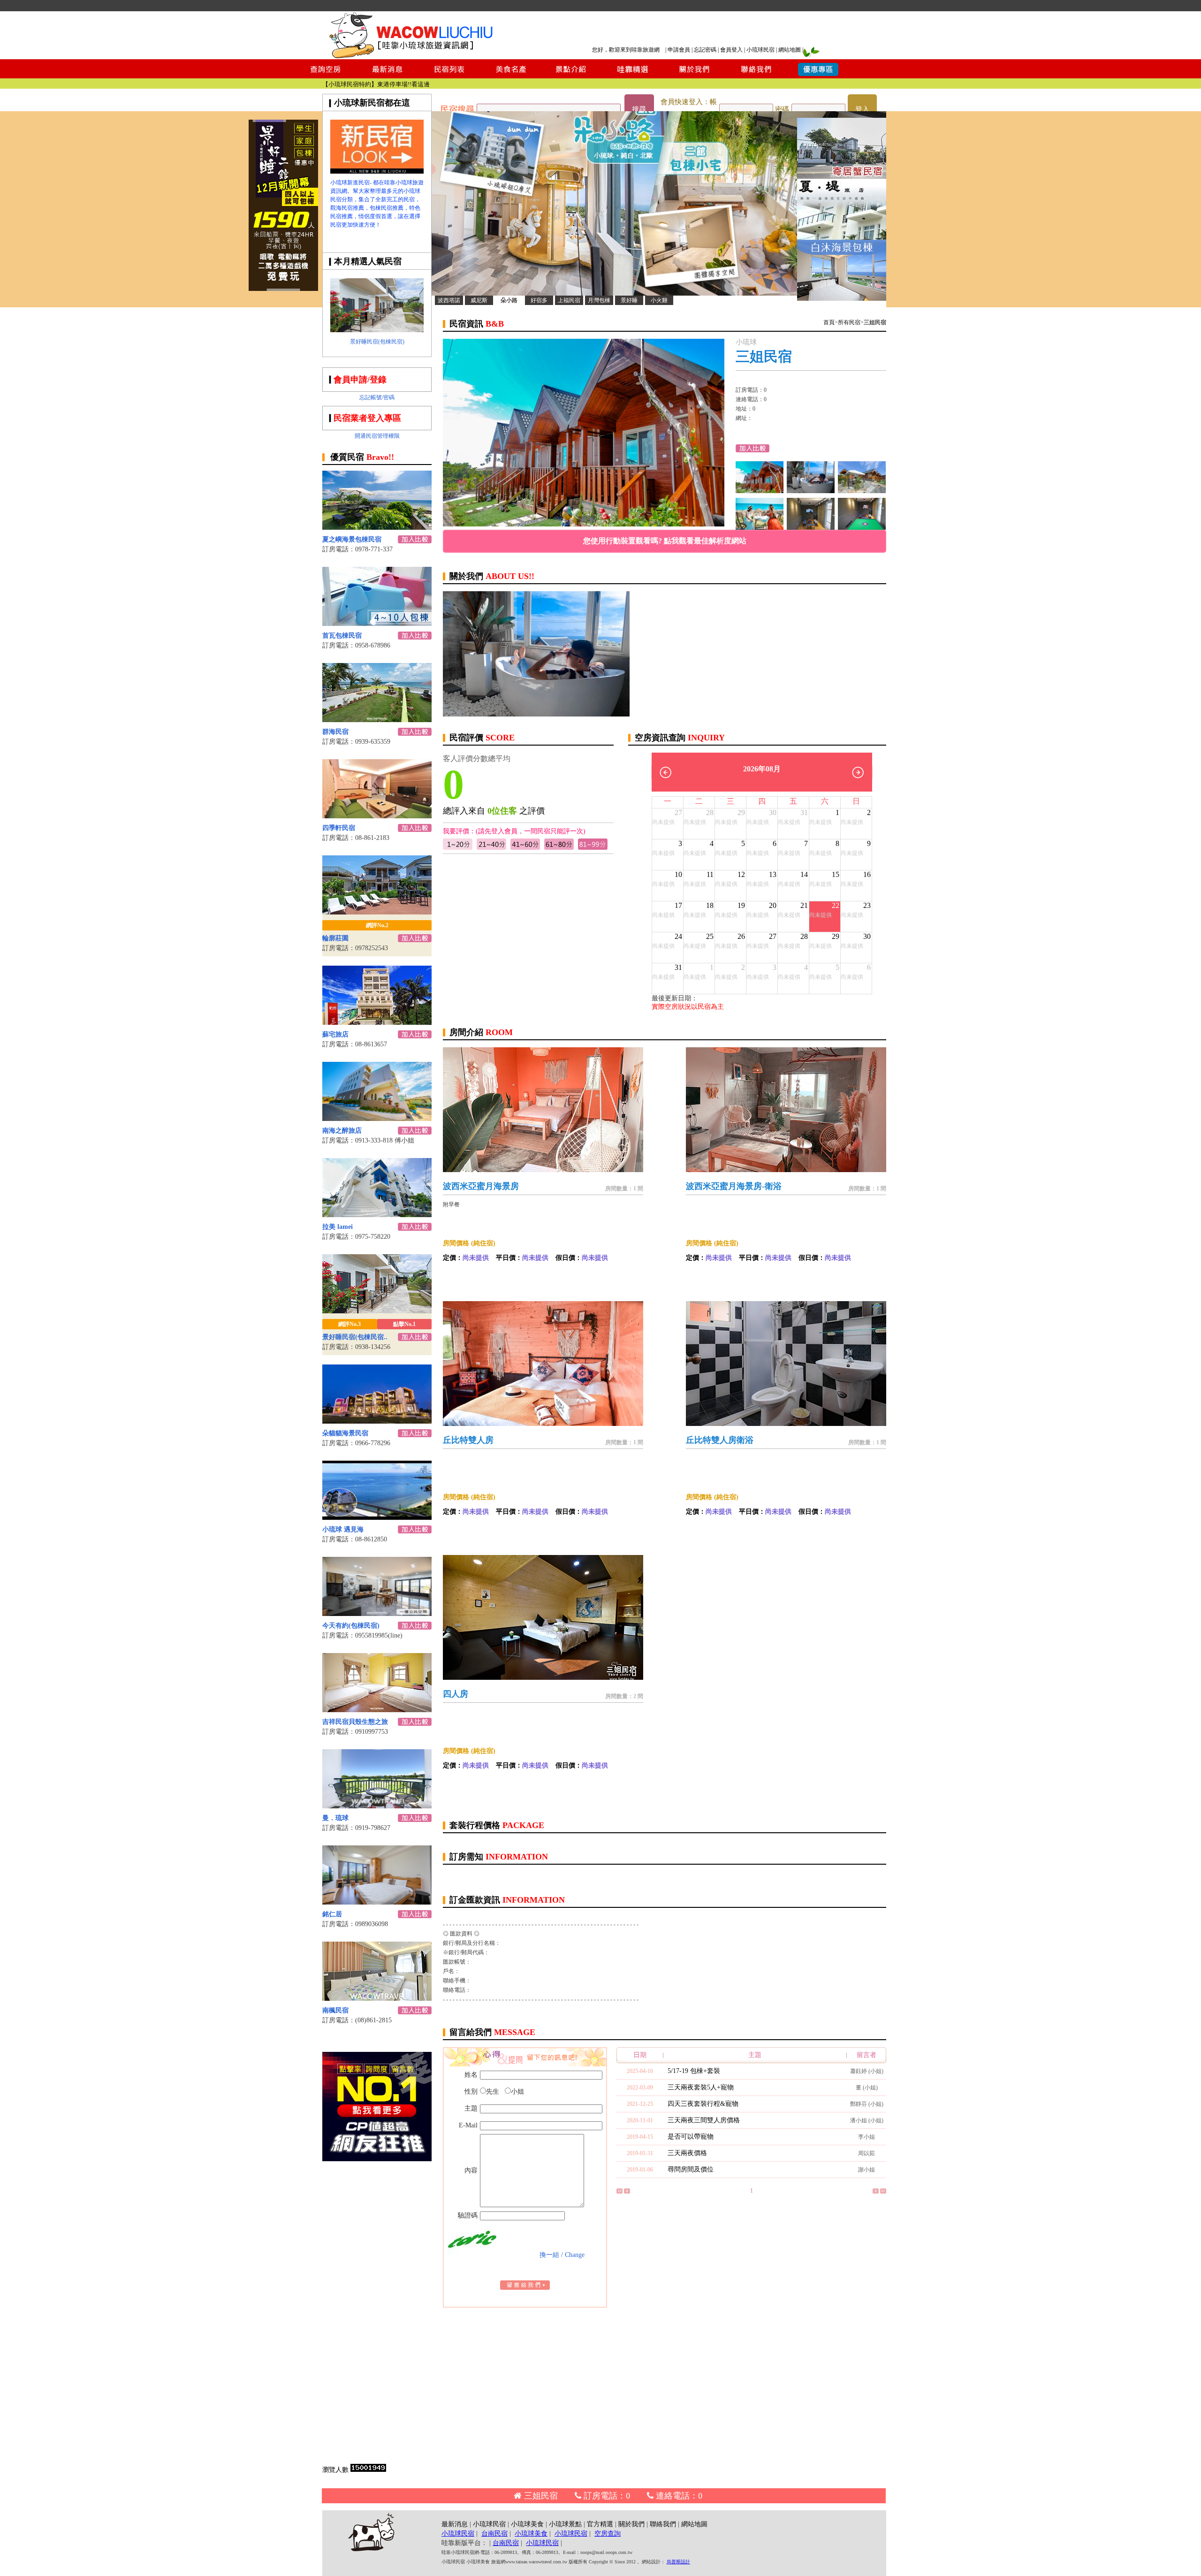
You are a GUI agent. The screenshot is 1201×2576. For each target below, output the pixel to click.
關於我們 (631, 2524)
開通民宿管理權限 (377, 436)
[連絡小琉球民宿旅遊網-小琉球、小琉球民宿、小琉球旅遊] (756, 76)
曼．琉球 (335, 1818)
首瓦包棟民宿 (342, 636)
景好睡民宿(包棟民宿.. (355, 1337)
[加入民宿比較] (415, 541)
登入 (862, 109)
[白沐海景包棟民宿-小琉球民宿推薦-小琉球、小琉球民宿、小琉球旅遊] (842, 298)
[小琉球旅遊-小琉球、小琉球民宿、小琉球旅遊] (377, 171)
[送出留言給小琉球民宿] (525, 2288)
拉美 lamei (338, 1227)
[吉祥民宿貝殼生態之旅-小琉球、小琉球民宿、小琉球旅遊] (377, 1710)
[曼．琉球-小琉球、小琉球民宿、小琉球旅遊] (377, 1806)
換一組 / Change (562, 2255)
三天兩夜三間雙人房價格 (704, 2120)
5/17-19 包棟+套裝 (694, 2071)
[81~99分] (593, 848)
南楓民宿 (335, 2010)
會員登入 (731, 50)
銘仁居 (332, 1914)
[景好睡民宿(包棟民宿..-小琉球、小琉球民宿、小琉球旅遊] (377, 1311)
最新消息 (455, 2524)
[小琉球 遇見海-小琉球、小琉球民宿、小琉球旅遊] (377, 1517)
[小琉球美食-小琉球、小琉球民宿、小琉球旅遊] (510, 76)
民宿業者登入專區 (367, 418)
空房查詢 (608, 2534)
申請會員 (679, 50)
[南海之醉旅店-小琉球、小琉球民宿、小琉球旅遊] (377, 1118)
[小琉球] (862, 527)
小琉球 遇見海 (343, 1529)
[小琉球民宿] (760, 527)
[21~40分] (491, 848)
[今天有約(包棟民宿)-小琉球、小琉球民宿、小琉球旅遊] (377, 1613)
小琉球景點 (565, 2524)
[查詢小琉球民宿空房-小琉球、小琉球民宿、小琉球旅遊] (326, 76)
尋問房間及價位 (691, 2169)
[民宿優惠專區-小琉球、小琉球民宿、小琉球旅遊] (818, 76)
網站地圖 (790, 50)
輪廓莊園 (335, 938)
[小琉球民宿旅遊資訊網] (410, 57)
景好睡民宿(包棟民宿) (377, 342)
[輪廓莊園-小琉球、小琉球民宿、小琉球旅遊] (377, 912)
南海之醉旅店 (342, 1131)
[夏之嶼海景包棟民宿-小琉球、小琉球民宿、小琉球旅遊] (377, 527)
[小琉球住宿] (862, 491)
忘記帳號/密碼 (377, 397)
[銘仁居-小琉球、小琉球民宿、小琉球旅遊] (377, 1902)
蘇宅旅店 (335, 1034)
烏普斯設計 (678, 2562)
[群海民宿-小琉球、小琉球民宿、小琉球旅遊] (377, 720)
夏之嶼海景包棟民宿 (352, 539)
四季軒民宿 (339, 828)
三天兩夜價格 (687, 2153)
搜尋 (639, 109)
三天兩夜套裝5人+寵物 (701, 2087)
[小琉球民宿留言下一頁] (876, 2192)
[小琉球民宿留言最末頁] (883, 2192)
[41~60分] (525, 848)
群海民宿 (335, 732)
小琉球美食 (527, 2524)
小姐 (517, 2092)
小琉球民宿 (760, 50)
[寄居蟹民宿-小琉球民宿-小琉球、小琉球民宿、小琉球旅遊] (842, 176)
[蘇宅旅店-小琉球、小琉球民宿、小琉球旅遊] (377, 1022)
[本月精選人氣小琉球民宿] (377, 330)
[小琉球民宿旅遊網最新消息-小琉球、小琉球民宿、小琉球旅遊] (388, 76)
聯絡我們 (663, 2524)
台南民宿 (494, 2534)
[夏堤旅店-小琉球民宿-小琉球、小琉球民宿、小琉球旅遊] (842, 237)
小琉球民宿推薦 (408, 84)
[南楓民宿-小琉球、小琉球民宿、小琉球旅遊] (377, 1998)
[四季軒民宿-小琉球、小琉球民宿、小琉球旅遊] (377, 816)
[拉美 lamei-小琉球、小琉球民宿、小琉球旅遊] (377, 1215)
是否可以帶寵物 (691, 2137)
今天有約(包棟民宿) (351, 1626)
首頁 (829, 322)
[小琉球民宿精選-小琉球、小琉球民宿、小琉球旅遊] (633, 76)
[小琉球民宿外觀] (811, 491)
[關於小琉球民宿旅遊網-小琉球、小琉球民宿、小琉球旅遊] (694, 76)
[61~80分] (559, 848)
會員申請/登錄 (360, 380)
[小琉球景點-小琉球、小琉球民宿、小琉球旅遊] (571, 76)
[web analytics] (368, 2470)
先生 (493, 2092)
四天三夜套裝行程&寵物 (703, 2104)
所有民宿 (849, 322)
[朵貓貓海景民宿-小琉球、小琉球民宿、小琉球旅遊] (377, 1421)
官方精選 (600, 2524)
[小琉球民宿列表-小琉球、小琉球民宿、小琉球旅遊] (449, 76)
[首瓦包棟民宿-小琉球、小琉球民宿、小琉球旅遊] (377, 623)
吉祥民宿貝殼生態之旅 (355, 1722)
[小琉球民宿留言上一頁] (627, 2192)
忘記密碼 (705, 50)
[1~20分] (458, 848)
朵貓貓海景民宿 (345, 1433)
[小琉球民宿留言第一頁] (620, 2192)
